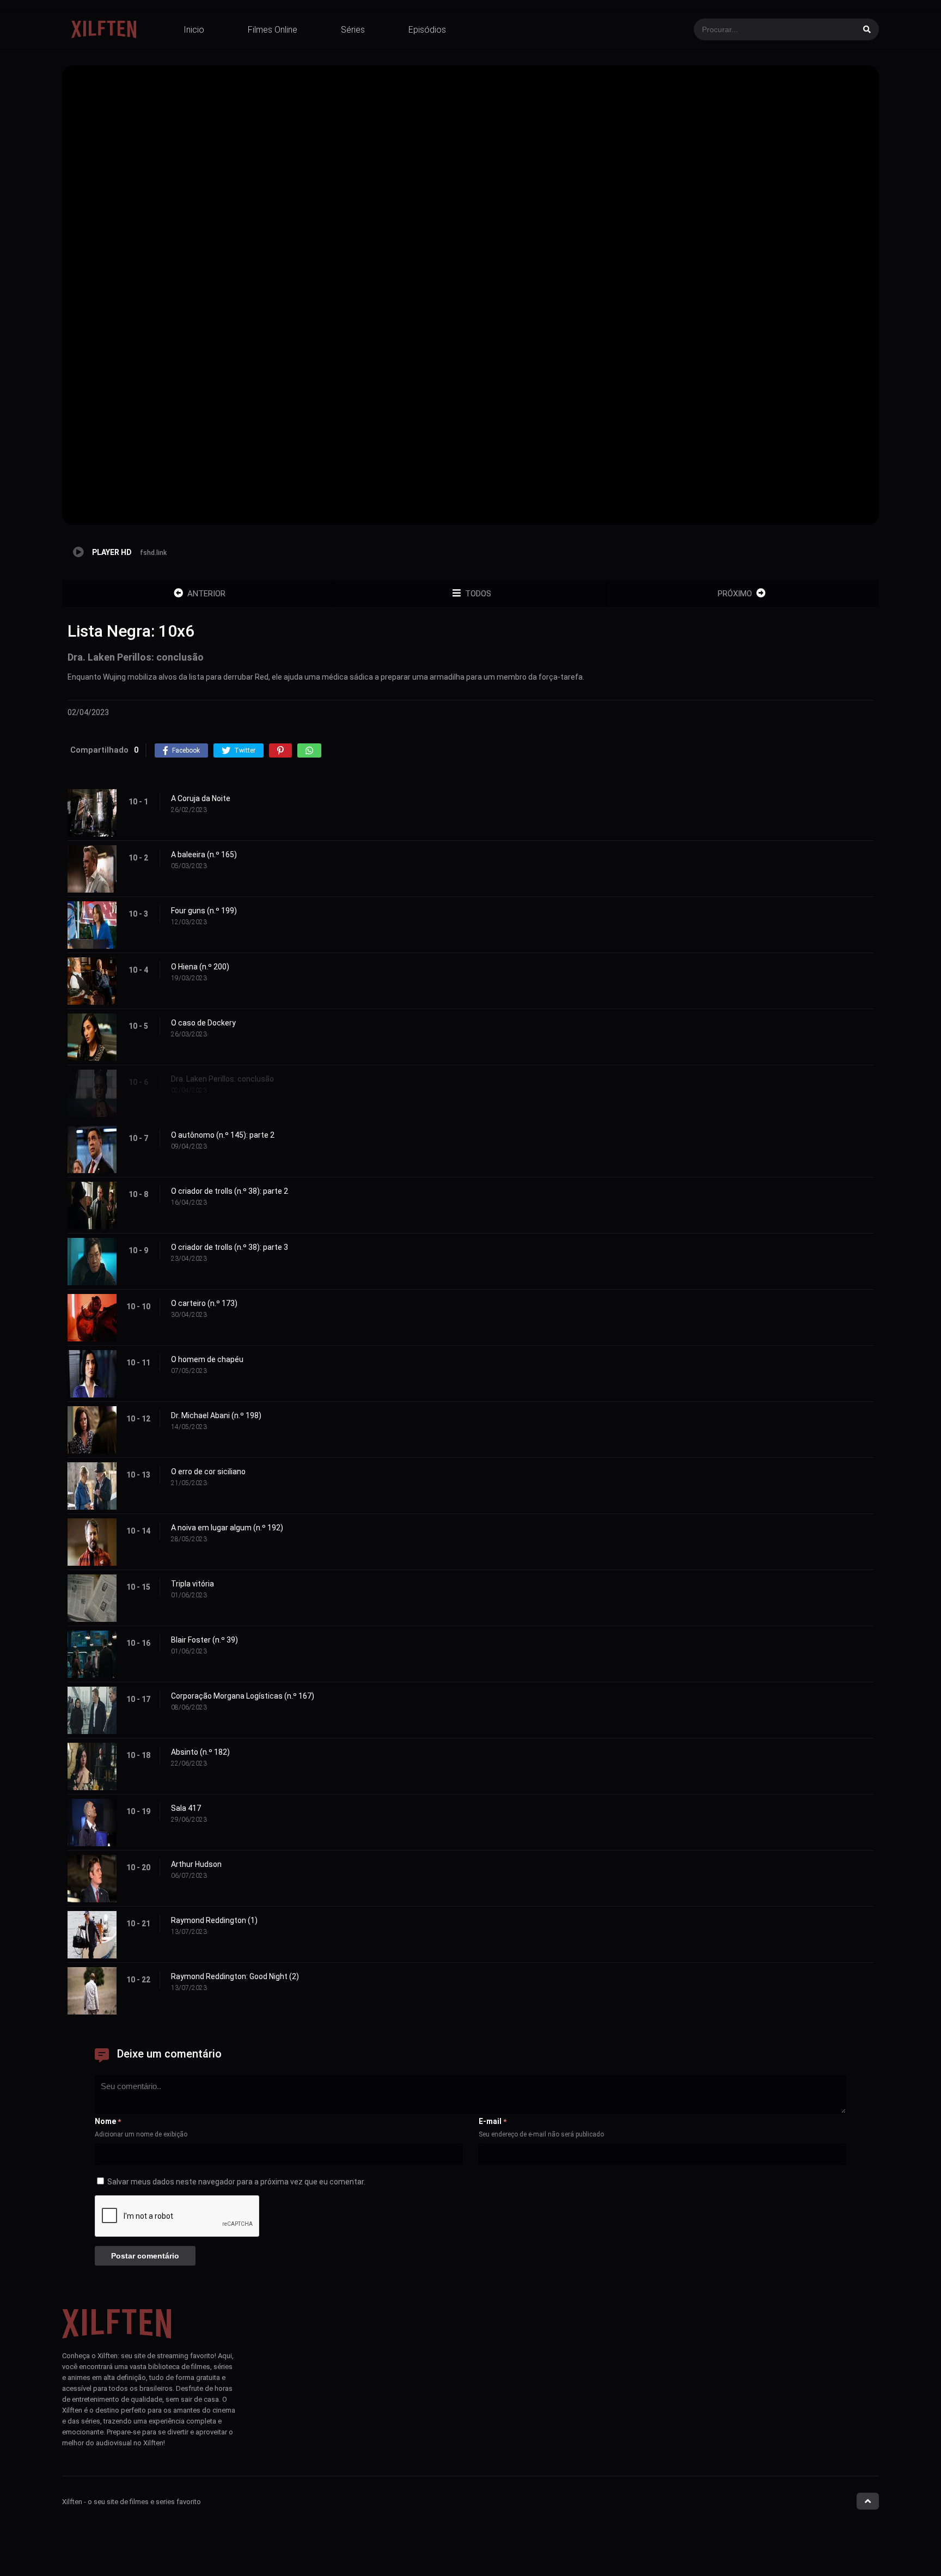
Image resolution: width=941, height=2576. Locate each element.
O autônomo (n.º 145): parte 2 (223, 1135)
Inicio (194, 30)
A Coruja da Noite (201, 798)
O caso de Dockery (203, 1023)
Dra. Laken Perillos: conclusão (222, 1079)
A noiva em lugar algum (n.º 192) (227, 1528)
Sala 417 (186, 1808)
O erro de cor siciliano (208, 1472)
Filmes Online (273, 30)
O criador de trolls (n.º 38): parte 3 (230, 1247)
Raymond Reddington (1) (214, 1920)
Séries (353, 30)
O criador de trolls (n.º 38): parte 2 (230, 1191)
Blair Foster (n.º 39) (204, 1640)
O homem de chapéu (207, 1359)
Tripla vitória (193, 1584)
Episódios (427, 30)
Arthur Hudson (196, 1864)
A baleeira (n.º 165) (204, 854)
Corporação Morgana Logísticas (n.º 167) (243, 1696)
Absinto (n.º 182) (200, 1752)
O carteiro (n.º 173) (204, 1303)
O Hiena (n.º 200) (200, 967)
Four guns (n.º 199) (204, 911)
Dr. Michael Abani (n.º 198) (216, 1415)
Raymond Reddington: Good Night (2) (235, 1976)
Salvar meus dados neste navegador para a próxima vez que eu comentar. (236, 2182)
